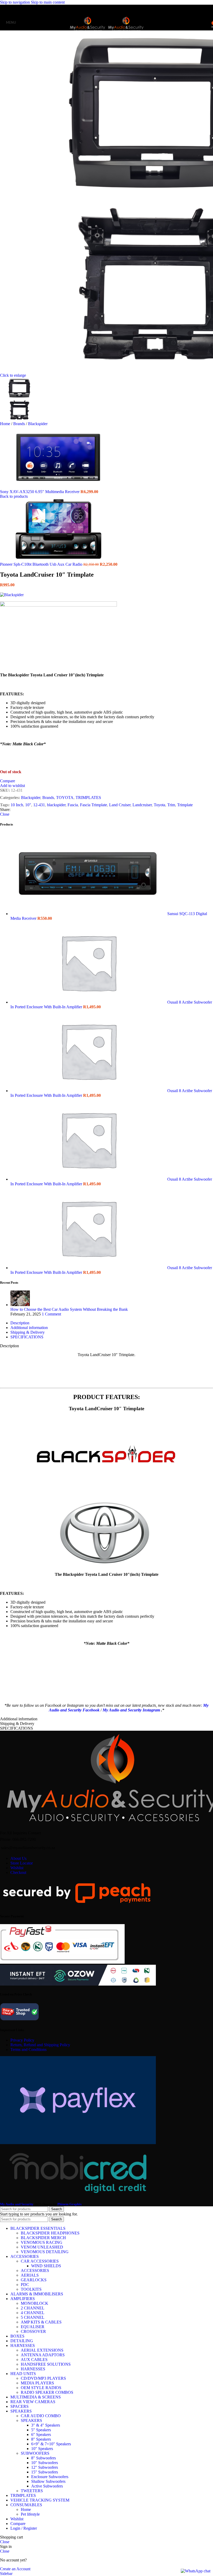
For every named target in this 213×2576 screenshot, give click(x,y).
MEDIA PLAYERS (37, 2383)
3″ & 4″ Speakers (46, 2425)
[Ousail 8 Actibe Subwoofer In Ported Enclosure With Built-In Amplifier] (89, 1002)
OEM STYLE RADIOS (41, 2388)
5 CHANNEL (33, 2317)
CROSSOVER (33, 2331)
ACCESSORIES (35, 2270)
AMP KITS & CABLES (41, 2322)
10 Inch (17, 805)
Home (6, 424)
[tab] (20, 1323)
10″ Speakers (42, 2449)
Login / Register (24, 2528)
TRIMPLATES (88, 798)
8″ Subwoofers (44, 2458)
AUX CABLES (34, 2360)
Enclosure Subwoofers (50, 2477)
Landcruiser (142, 805)
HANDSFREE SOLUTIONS (46, 2364)
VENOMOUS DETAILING (45, 2252)
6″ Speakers (41, 2435)
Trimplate (185, 805)
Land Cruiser (120, 805)
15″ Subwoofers (45, 2472)
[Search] (208, 22)
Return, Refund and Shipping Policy (40, 2045)
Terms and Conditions (28, 2049)
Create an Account (15, 2569)
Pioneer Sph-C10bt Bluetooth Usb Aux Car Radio (42, 564)
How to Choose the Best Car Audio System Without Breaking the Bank (69, 1309)
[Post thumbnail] (20, 1305)
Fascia (73, 805)
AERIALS (30, 2275)
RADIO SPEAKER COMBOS (47, 2392)
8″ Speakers (41, 2439)
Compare (18, 2524)
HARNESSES (33, 2369)
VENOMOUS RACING (42, 2242)
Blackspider (38, 424)
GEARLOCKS (34, 2280)
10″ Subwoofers (45, 2463)
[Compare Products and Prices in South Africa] (19, 2020)
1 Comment (51, 1314)
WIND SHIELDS (46, 2266)
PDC (25, 2285)
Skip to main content (48, 2)
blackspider (56, 805)
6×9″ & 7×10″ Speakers (51, 2444)
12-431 (39, 805)
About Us (18, 1858)
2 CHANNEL (33, 2308)
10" (28, 805)
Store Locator (22, 1863)
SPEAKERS (31, 2420)
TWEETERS (32, 2491)
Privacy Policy (22, 2040)
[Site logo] (88, 31)
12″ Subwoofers (45, 2467)
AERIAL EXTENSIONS (42, 2350)
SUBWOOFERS (35, 2453)
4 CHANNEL (33, 2313)
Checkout (18, 1872)
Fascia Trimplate (94, 805)
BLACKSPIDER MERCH (43, 2238)
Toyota (159, 805)
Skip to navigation (15, 2)
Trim (171, 805)
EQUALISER (33, 2327)
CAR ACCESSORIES (40, 2261)
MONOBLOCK (35, 2303)
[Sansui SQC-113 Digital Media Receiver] (89, 914)
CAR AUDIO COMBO (41, 2416)
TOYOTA (65, 798)
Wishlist (17, 1868)
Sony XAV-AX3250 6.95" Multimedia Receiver (40, 492)
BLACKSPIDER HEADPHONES (50, 2233)
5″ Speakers (41, 2430)
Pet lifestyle (30, 2514)
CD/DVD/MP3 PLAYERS (43, 2378)
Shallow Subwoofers (48, 2481)
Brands (20, 424)
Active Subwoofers (47, 2486)
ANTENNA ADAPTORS (43, 2355)
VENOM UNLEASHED (42, 2247)
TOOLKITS (31, 2289)
